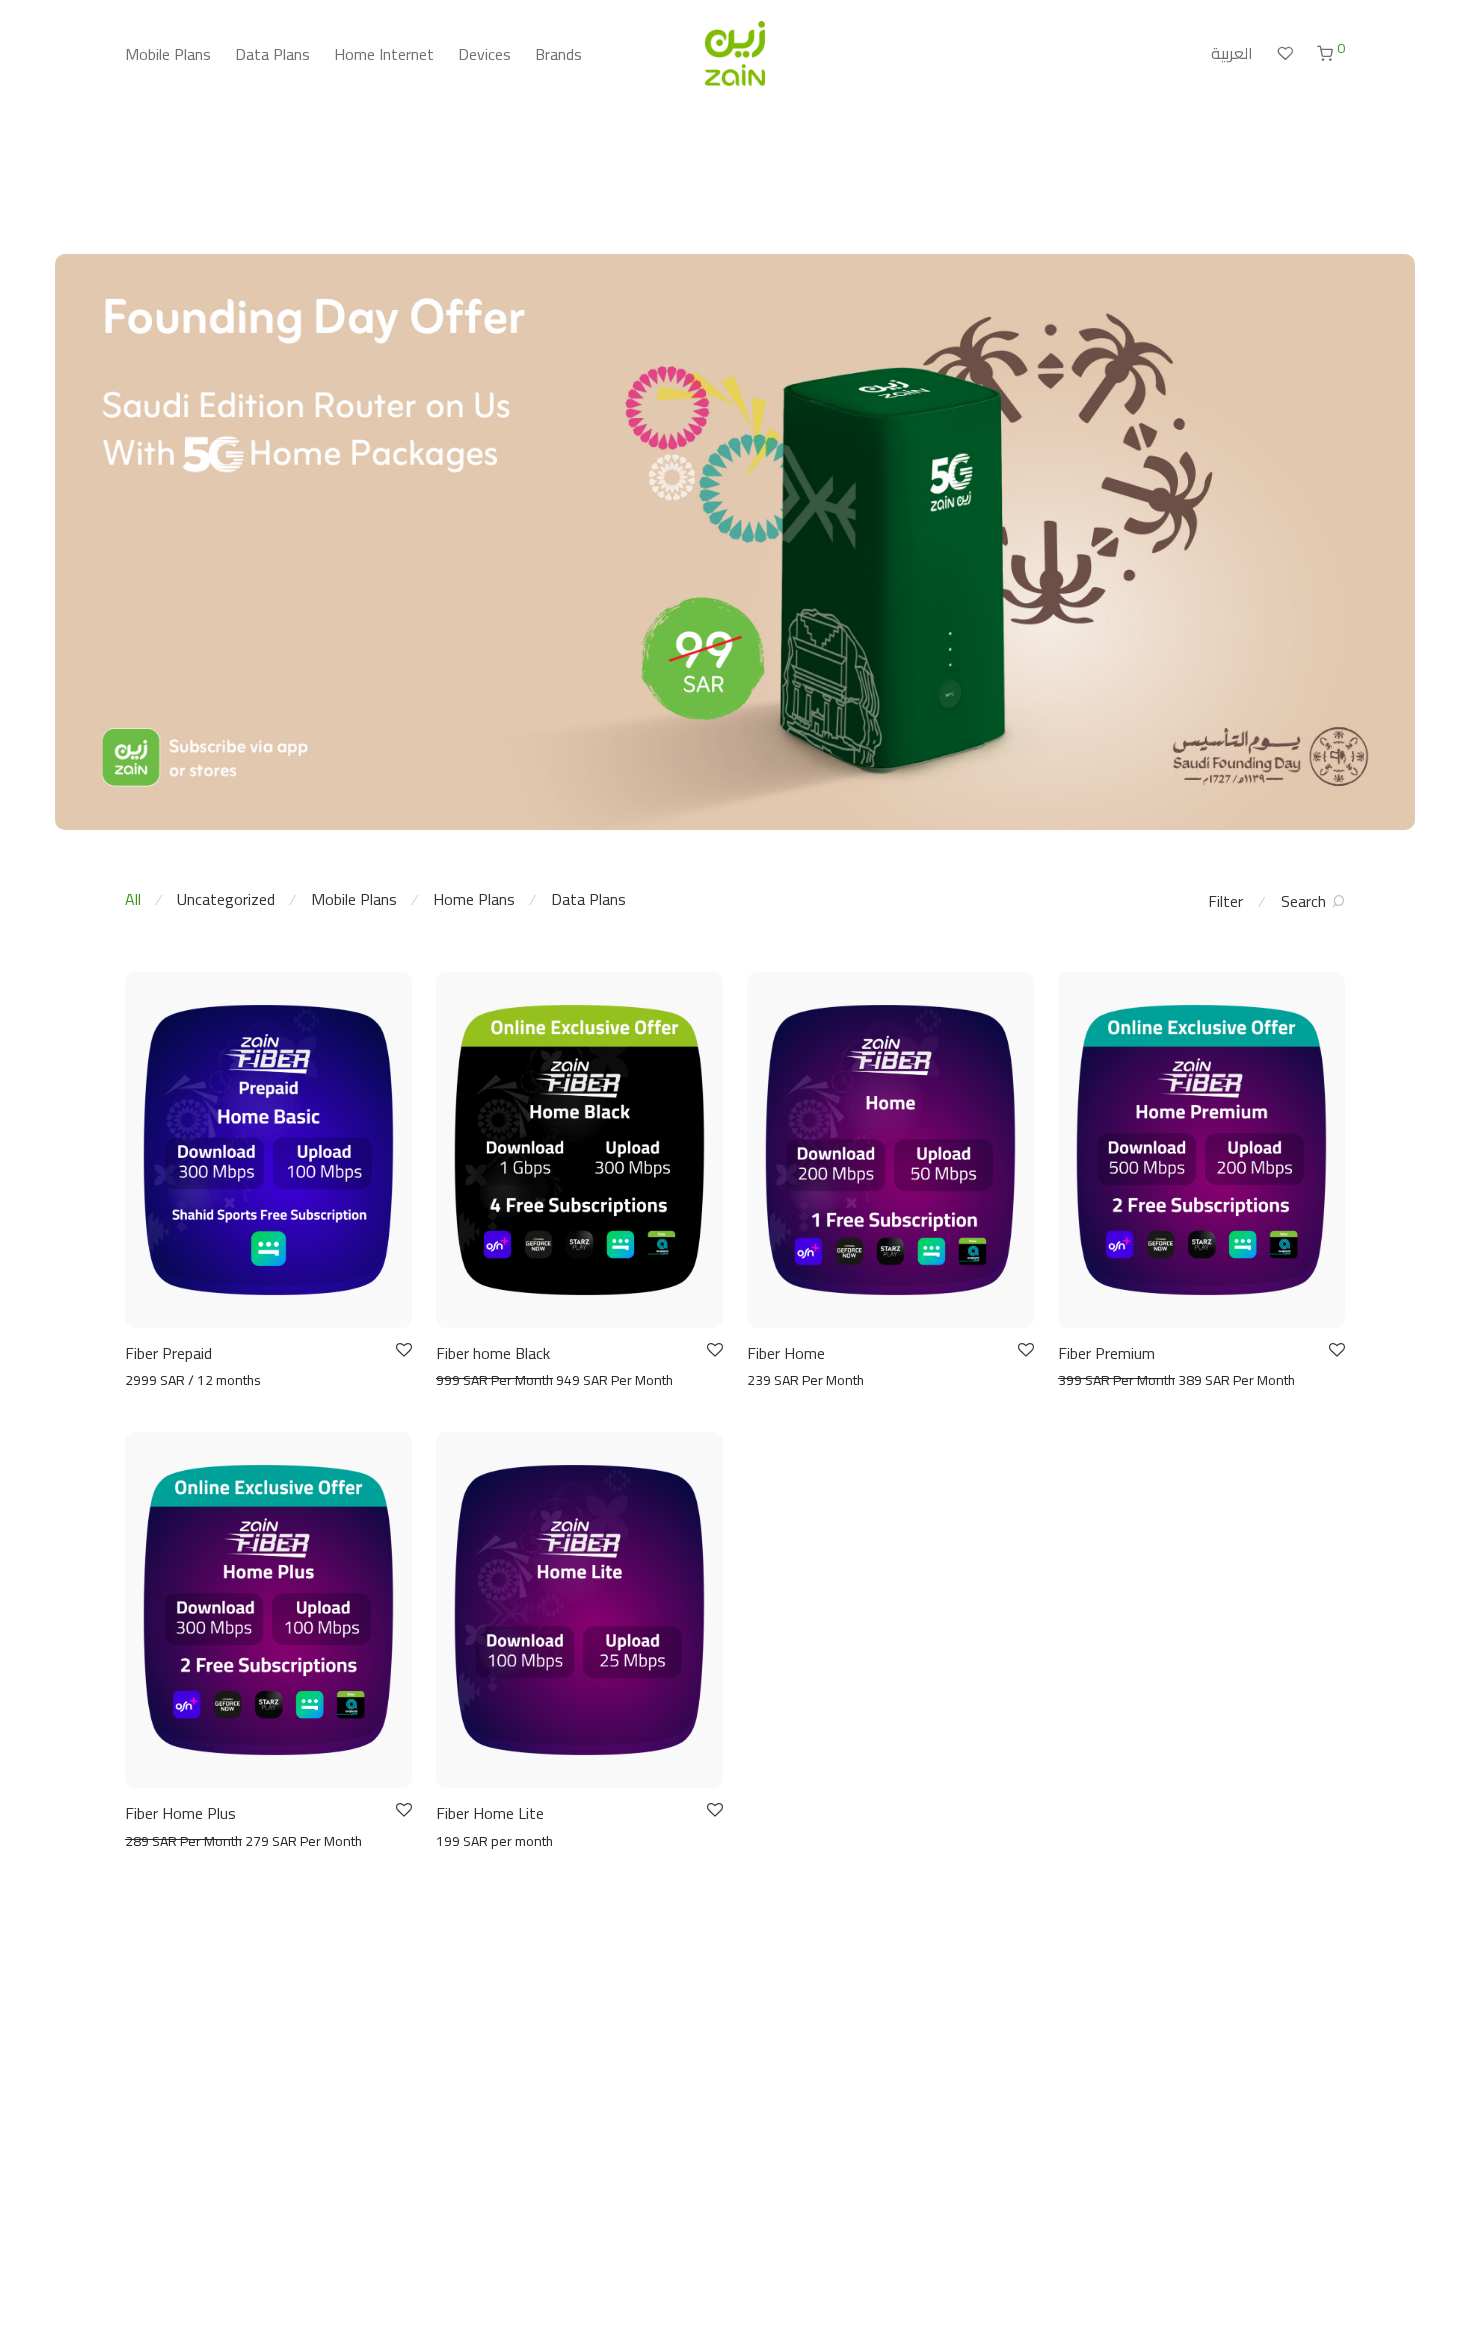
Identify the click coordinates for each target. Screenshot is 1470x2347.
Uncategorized (226, 899)
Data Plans (272, 54)
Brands (558, 54)
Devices (484, 54)
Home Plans (474, 899)
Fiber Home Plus (180, 1813)
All (133, 899)
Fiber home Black (493, 1353)
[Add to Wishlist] (402, 1350)
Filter (1225, 901)
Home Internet (384, 54)
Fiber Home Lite (490, 1813)
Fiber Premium (1106, 1353)
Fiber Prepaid (168, 1353)
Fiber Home (786, 1353)
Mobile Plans (168, 54)
